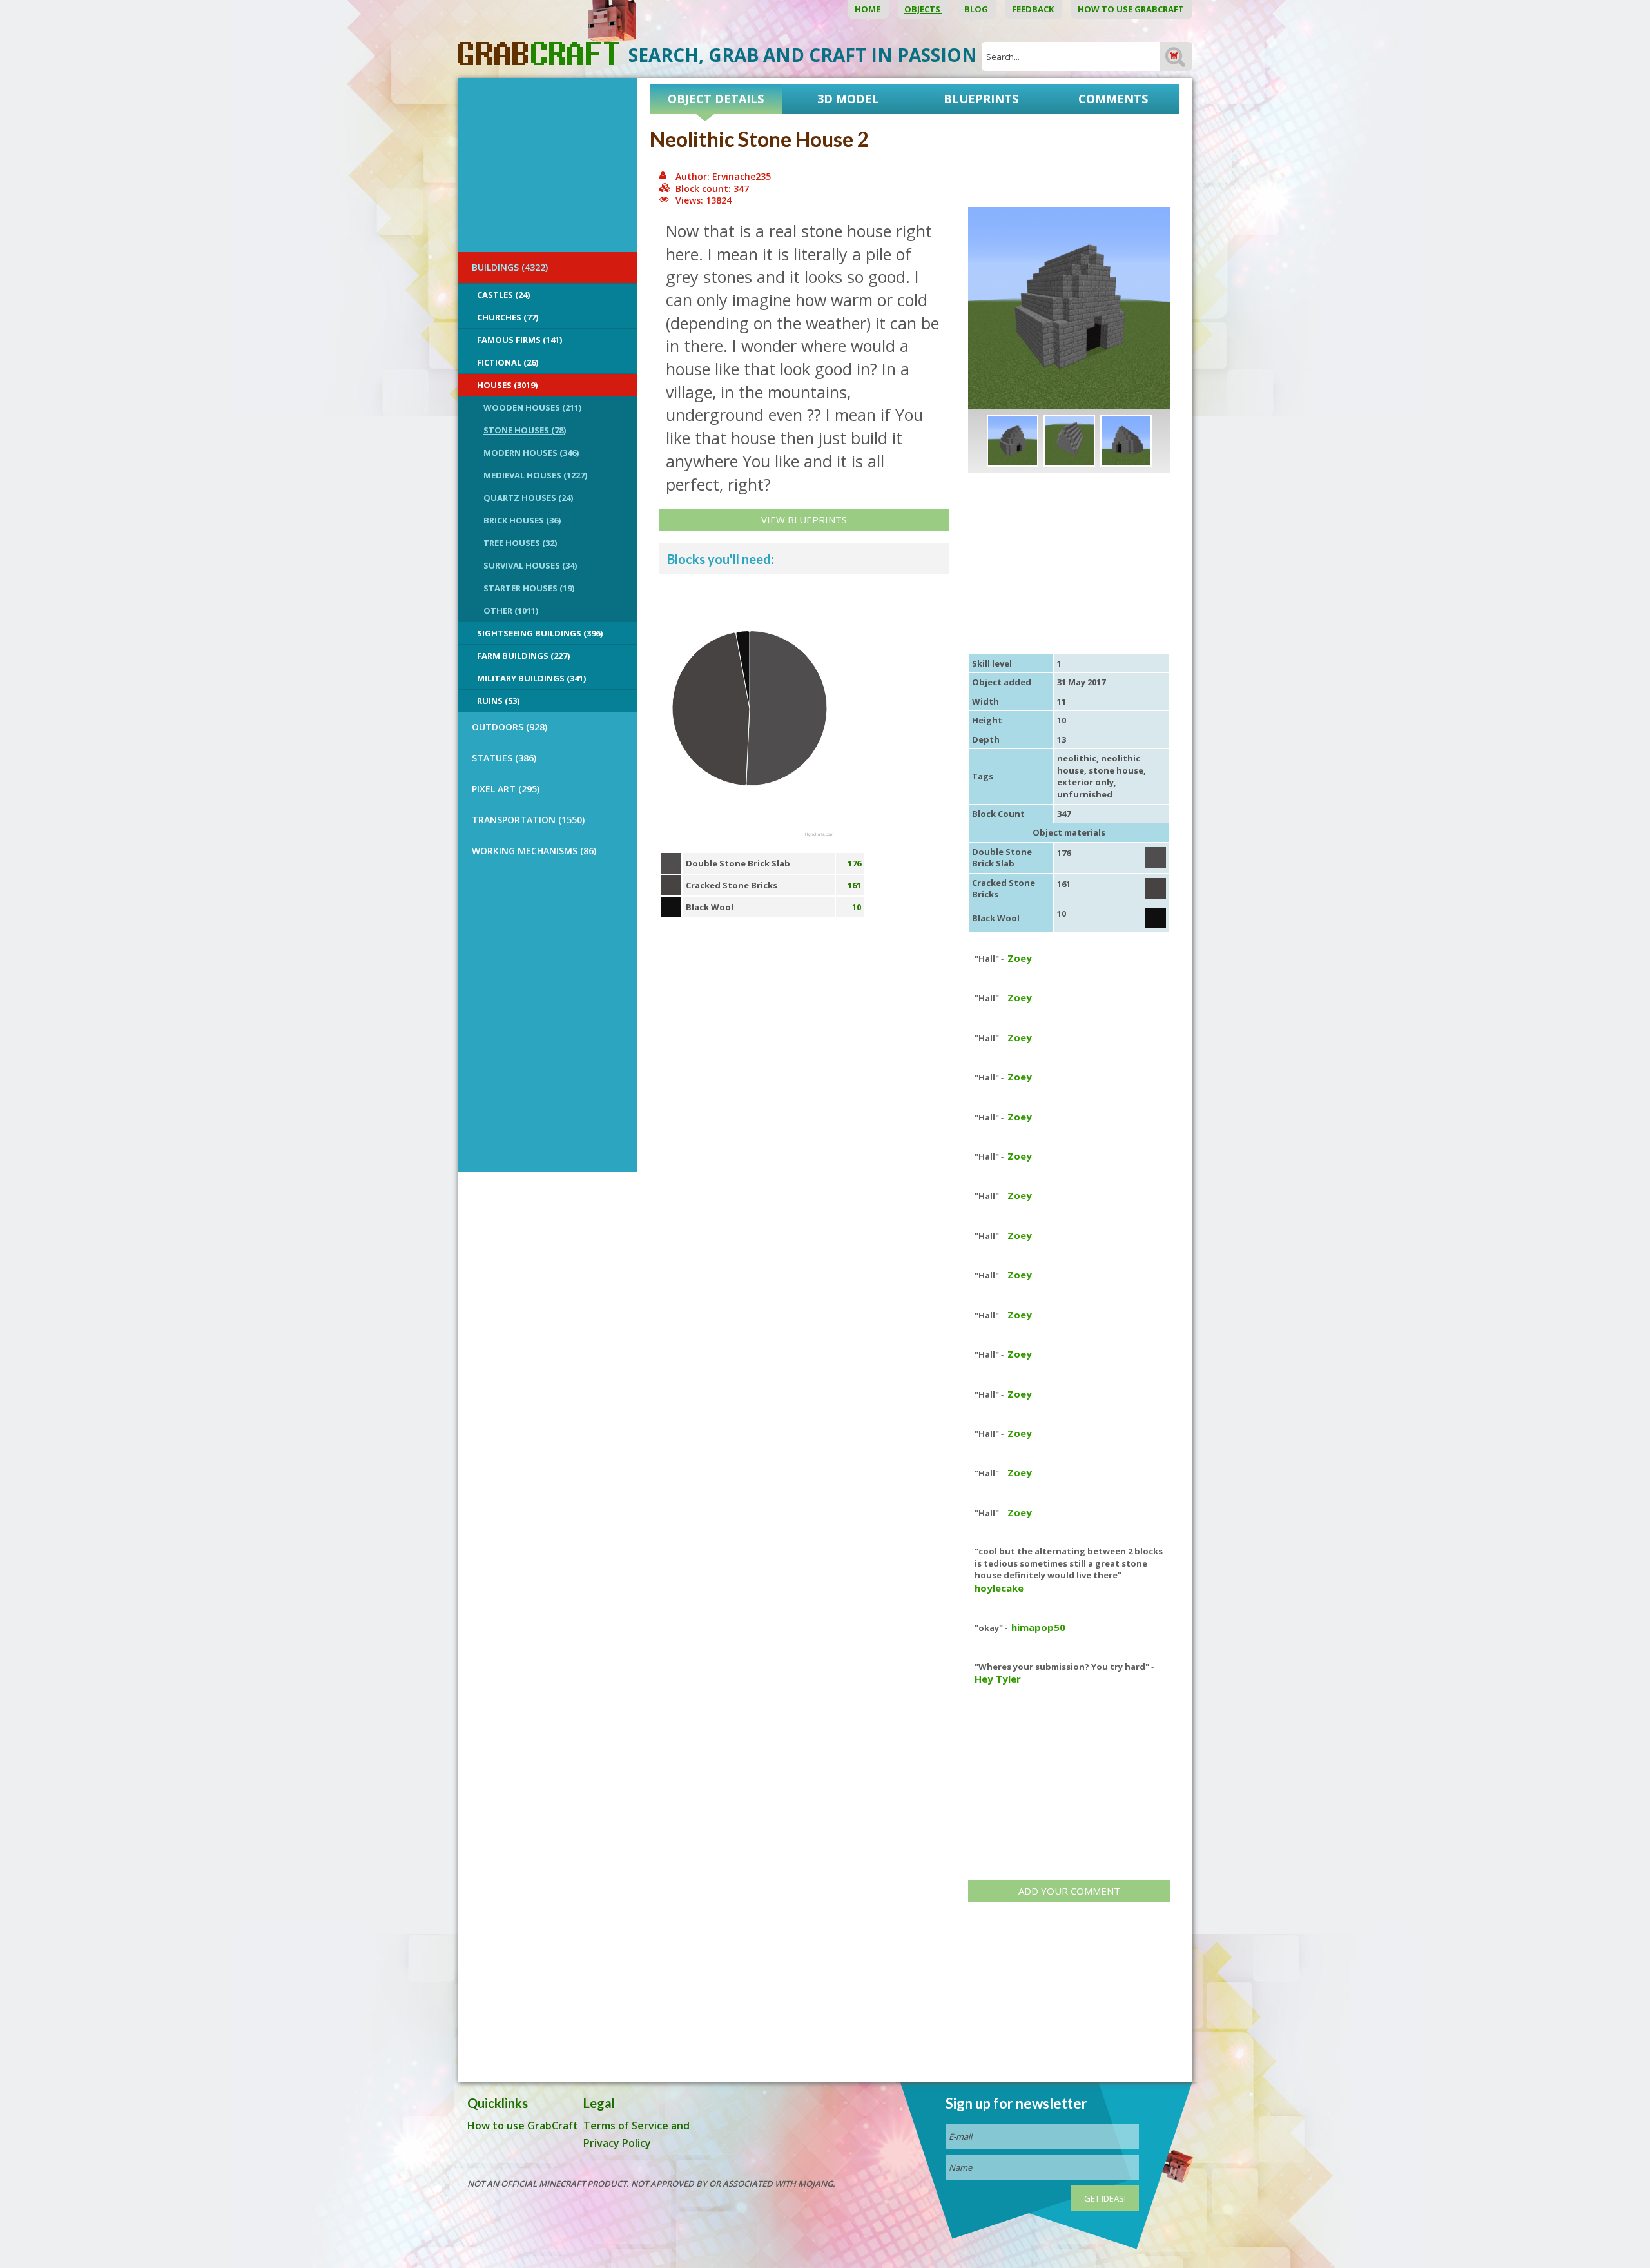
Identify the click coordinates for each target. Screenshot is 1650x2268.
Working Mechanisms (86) (534, 851)
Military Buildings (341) (531, 678)
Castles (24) (503, 295)
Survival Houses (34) (530, 565)
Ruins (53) (498, 701)
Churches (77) (508, 317)
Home (869, 9)
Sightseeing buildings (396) (540, 633)
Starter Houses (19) (529, 588)
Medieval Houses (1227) (535, 475)
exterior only (1085, 782)
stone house (1116, 770)
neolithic (1077, 758)
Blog (977, 9)
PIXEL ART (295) (506, 789)
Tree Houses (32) (520, 543)
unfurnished (1085, 794)
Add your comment (1069, 1891)
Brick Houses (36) (522, 520)
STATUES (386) (504, 758)
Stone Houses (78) (525, 430)
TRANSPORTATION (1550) (528, 820)
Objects (923, 9)
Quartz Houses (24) (528, 498)
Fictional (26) (508, 362)
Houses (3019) (507, 385)
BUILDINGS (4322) (510, 267)
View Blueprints (804, 520)
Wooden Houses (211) (532, 407)
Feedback (1034, 9)
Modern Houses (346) (531, 453)
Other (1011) (511, 611)
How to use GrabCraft (1132, 9)
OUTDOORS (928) (510, 727)
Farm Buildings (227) (523, 656)
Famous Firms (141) (519, 340)
